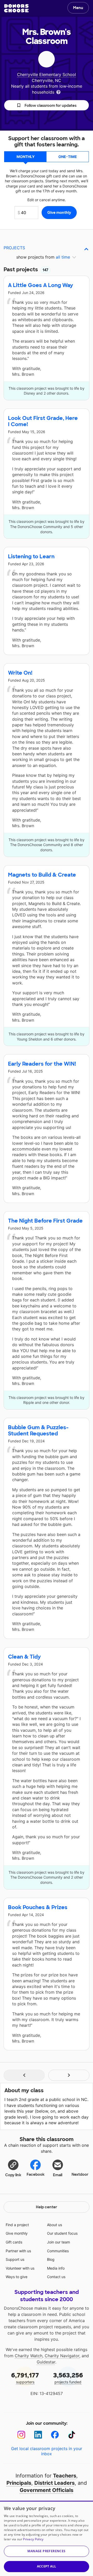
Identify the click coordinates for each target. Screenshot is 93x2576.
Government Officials (47, 2490)
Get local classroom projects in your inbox (47, 2451)
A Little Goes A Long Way (41, 285)
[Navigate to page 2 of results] (69, 2075)
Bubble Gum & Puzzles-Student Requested (38, 1430)
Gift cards (14, 2242)
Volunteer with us (20, 2268)
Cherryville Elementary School (47, 74)
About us (55, 2225)
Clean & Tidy (24, 1657)
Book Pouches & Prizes (38, 1907)
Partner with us (18, 2251)
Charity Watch (29, 2356)
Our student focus (62, 2233)
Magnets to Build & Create (42, 875)
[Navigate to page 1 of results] (24, 2075)
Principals (19, 2483)
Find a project (17, 2225)
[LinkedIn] (38, 2435)
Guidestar (46, 2362)
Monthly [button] (26, 157)
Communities (58, 2251)
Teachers (65, 2476)
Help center (47, 2207)
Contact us (56, 2277)
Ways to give (17, 2277)
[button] (47, 105)
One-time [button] (68, 157)
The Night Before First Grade (45, 1221)
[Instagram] (21, 2435)
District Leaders (55, 2483)
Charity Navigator (62, 2356)
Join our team (59, 2242)
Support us (15, 2259)
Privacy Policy (33, 2539)
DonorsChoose (16, 8)
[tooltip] (58, 92)
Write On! (20, 673)
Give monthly (17, 2233)
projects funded (68, 2378)
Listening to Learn (31, 556)
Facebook (36, 2174)
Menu (78, 8)
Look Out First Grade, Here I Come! (43, 421)
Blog (51, 2259)
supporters (25, 2378)
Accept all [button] (47, 2566)
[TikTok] (72, 2435)
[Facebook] (55, 2435)
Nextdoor (80, 2174)
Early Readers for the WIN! (42, 1064)
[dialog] (47, 2538)
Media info (56, 2268)
